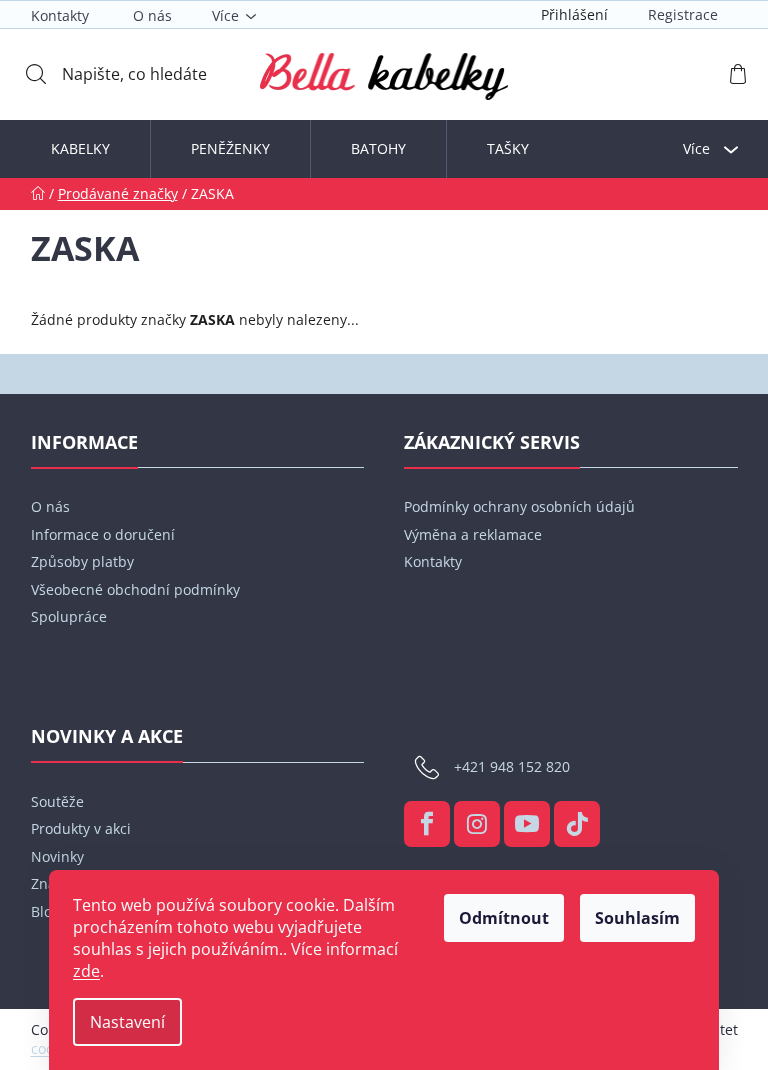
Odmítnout (504, 918)
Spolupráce (69, 616)
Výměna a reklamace (473, 534)
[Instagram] (477, 824)
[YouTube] (527, 824)
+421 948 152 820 (512, 766)
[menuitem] (80, 149)
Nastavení (127, 1022)
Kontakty (60, 15)
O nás (152, 15)
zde (86, 971)
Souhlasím (637, 918)
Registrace (683, 14)
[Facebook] (427, 824)
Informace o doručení (103, 534)
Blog (45, 911)
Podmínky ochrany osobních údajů (519, 506)
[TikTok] (577, 824)
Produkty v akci (81, 828)
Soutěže (57, 801)
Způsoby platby (82, 561)
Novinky (57, 856)
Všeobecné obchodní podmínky (135, 589)
